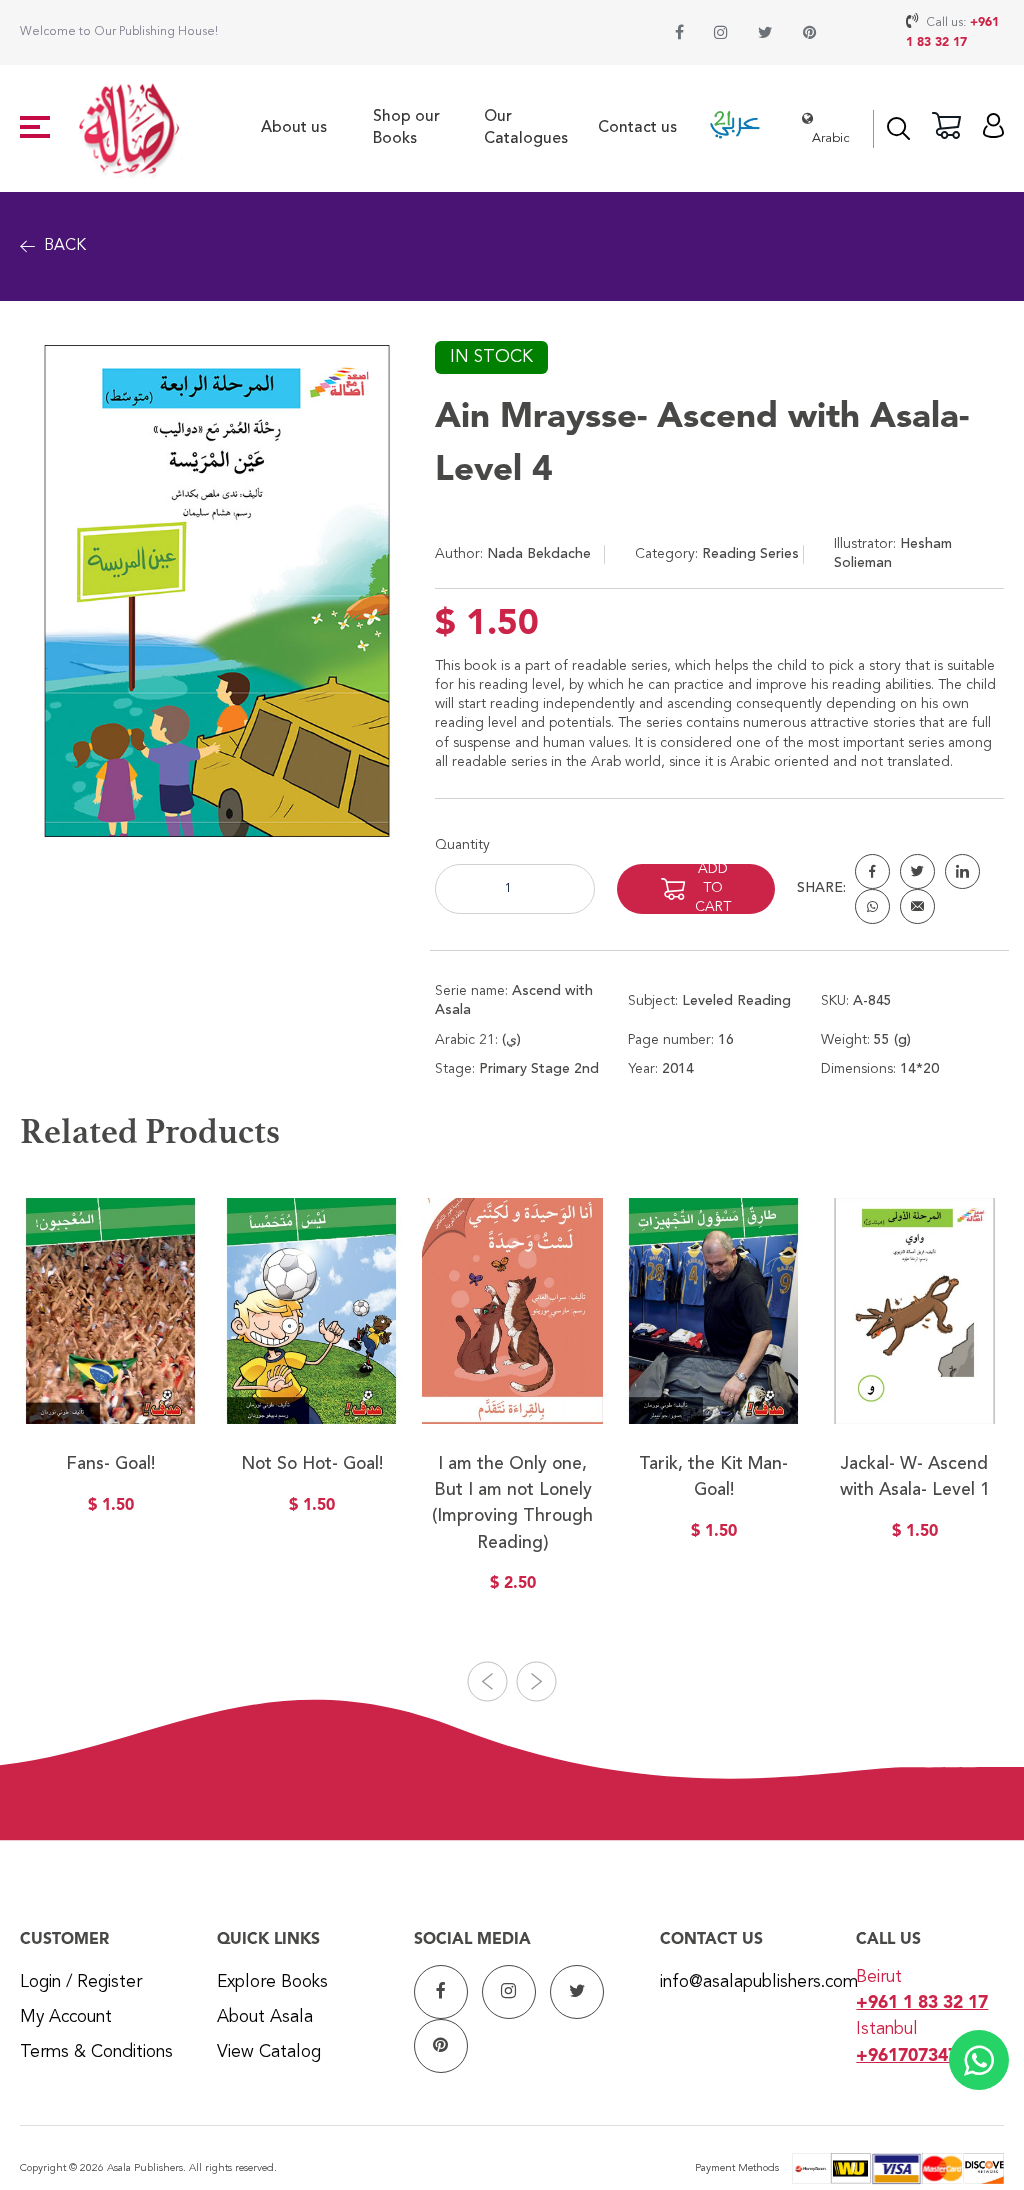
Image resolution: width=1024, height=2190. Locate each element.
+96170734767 (917, 2056)
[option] (110, 1369)
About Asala (265, 2017)
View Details (111, 1418)
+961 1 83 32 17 (922, 2003)
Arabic (831, 138)
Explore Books (272, 1982)
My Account (66, 2017)
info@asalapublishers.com (759, 1982)
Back (65, 246)
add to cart (713, 889)
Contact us (637, 128)
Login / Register (81, 1982)
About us (294, 128)
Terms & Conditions (96, 2052)
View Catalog (269, 2052)
